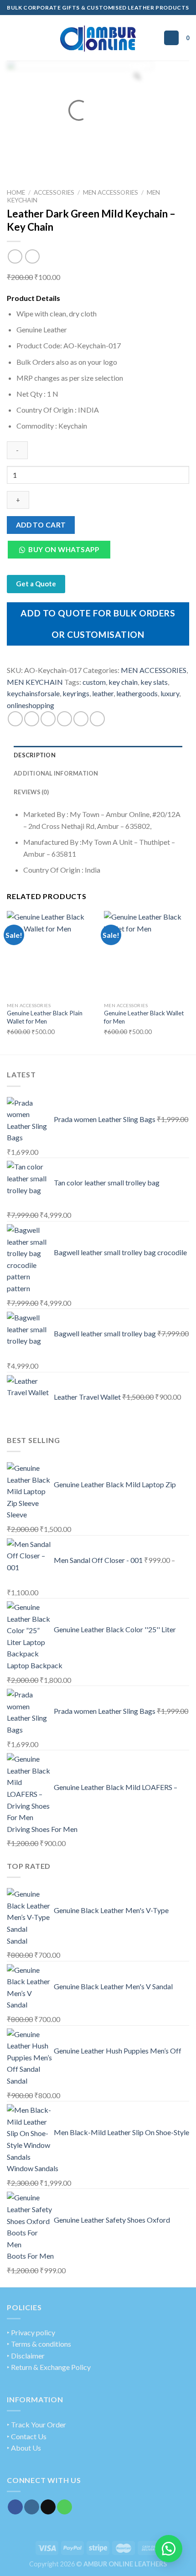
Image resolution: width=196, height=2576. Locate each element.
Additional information (56, 773)
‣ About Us (24, 2448)
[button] (62, 552)
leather (103, 693)
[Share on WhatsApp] (15, 719)
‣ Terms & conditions (39, 2344)
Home (16, 192)
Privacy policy (33, 2332)
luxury (170, 693)
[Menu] (12, 38)
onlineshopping (31, 705)
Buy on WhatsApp (64, 549)
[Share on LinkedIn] (97, 719)
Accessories (54, 192)
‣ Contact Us (27, 2436)
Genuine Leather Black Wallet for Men (144, 1017)
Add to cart (41, 525)
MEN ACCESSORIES (111, 192)
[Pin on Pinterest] (81, 719)
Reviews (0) (31, 792)
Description (35, 755)
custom (94, 682)
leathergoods (137, 693)
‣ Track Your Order (36, 2424)
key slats (154, 682)
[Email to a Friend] (64, 719)
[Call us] (64, 2507)
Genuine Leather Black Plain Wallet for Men (45, 1017)
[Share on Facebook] (32, 719)
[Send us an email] (48, 2507)
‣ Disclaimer (26, 2356)
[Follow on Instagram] (32, 2507)
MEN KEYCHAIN (35, 682)
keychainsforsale (33, 693)
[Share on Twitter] (48, 719)
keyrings (76, 693)
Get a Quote (36, 584)
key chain (123, 682)
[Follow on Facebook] (15, 2507)
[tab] (98, 755)
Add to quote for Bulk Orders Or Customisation (98, 623)
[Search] (171, 38)
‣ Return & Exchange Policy (49, 2367)
